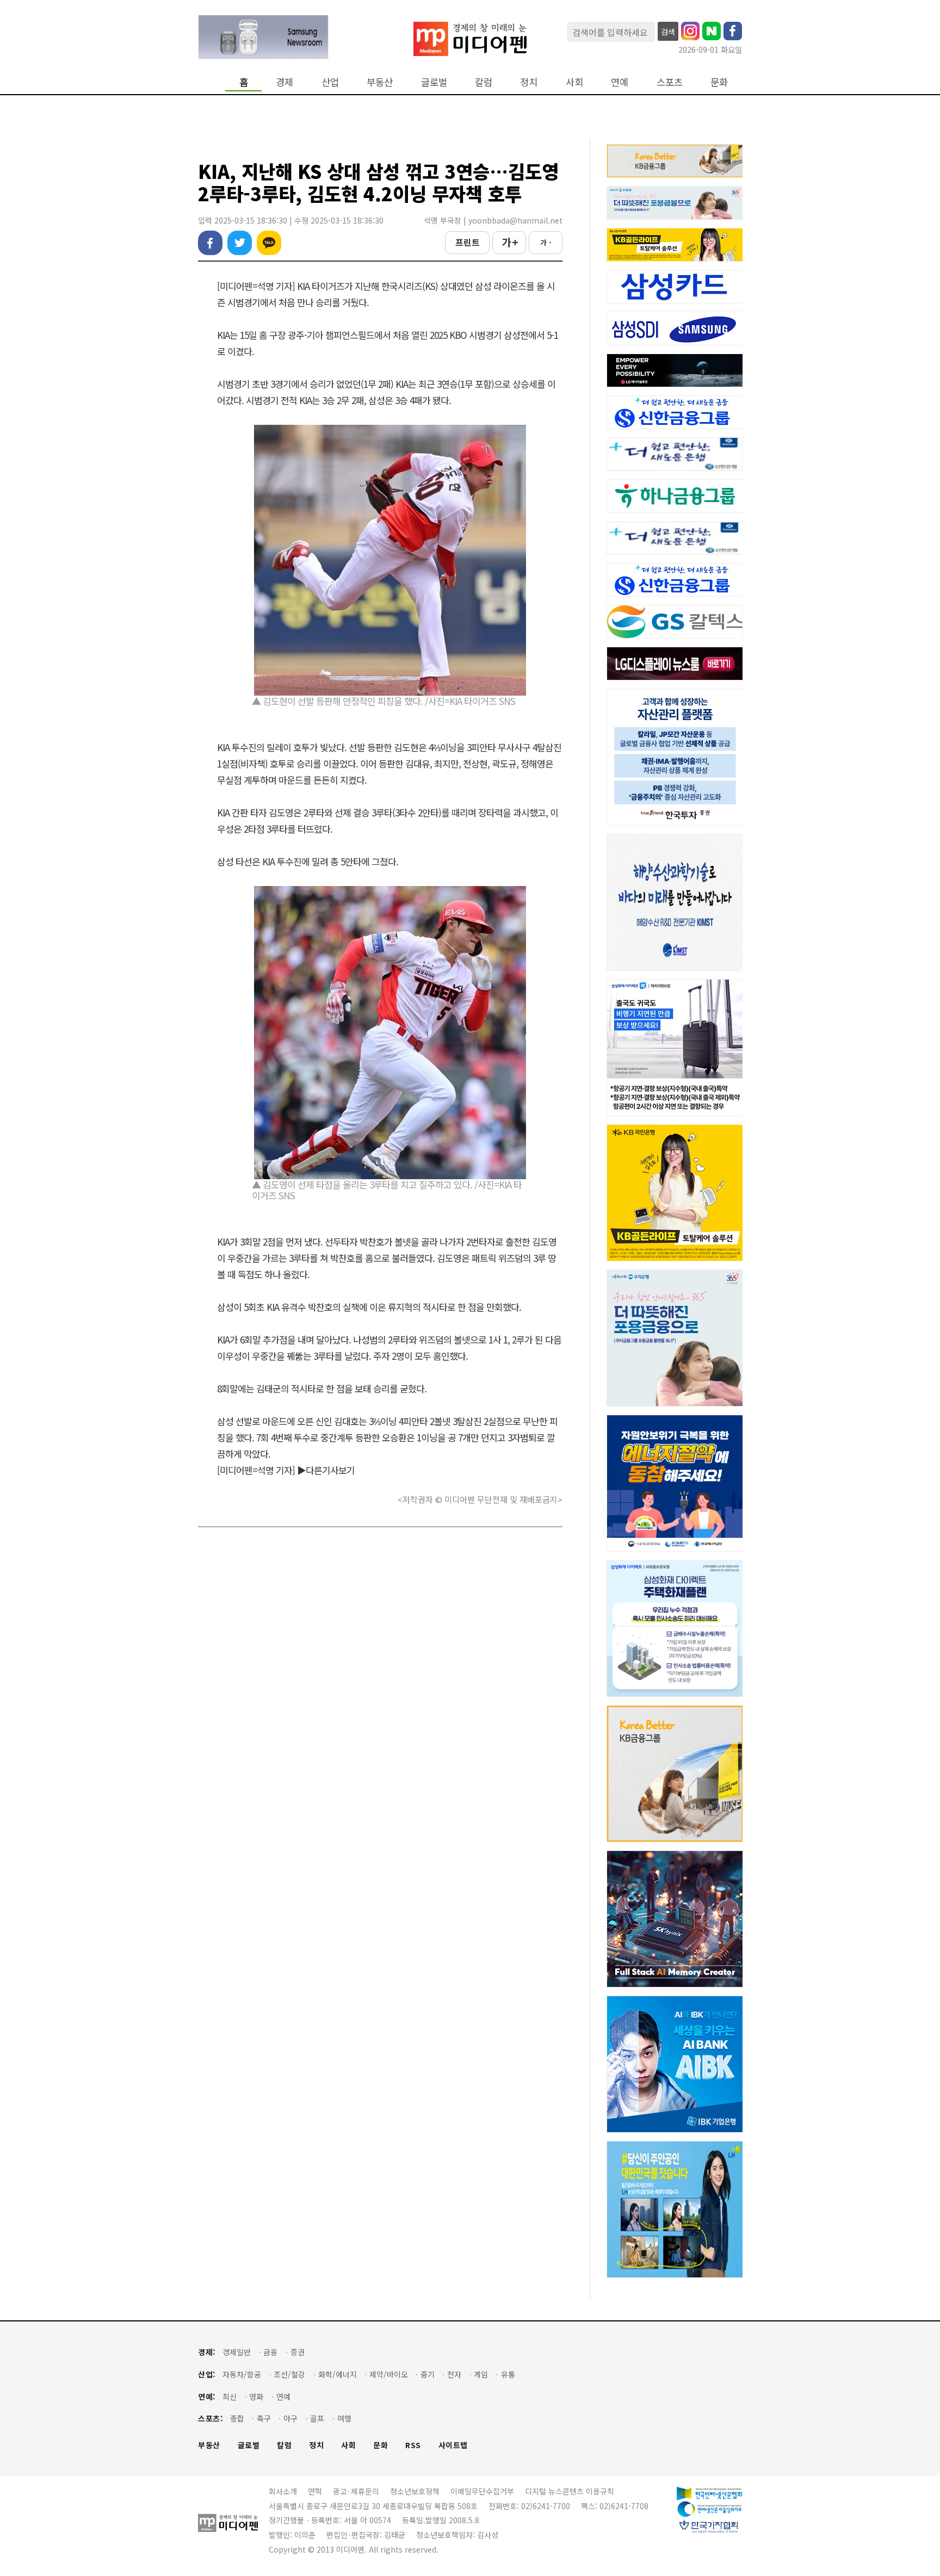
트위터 (240, 243)
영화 (256, 2397)
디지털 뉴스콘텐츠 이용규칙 (570, 2491)
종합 (237, 2419)
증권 (298, 2352)
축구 (264, 2419)
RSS (413, 2445)
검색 (668, 32)
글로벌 (434, 82)
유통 (508, 2374)
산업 (330, 82)
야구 (290, 2419)
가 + (509, 242)
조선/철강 (289, 2374)
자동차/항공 (242, 2374)
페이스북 (210, 243)
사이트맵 (453, 2445)
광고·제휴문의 (356, 2491)
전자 (454, 2374)
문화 (719, 82)
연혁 (315, 2491)
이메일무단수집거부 (482, 2491)
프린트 (468, 242)
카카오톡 (269, 243)
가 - (546, 242)
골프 (317, 2419)
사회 (574, 82)
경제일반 (237, 2352)
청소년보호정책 (415, 2491)
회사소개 (283, 2491)
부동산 (380, 82)
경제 (285, 82)
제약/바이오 (389, 2374)
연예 (620, 82)
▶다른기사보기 (326, 1470)
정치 (529, 82)
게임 (481, 2374)
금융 (270, 2352)
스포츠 (670, 82)
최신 (230, 2397)
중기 (428, 2374)
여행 (344, 2419)
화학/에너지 (338, 2374)
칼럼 (484, 82)
